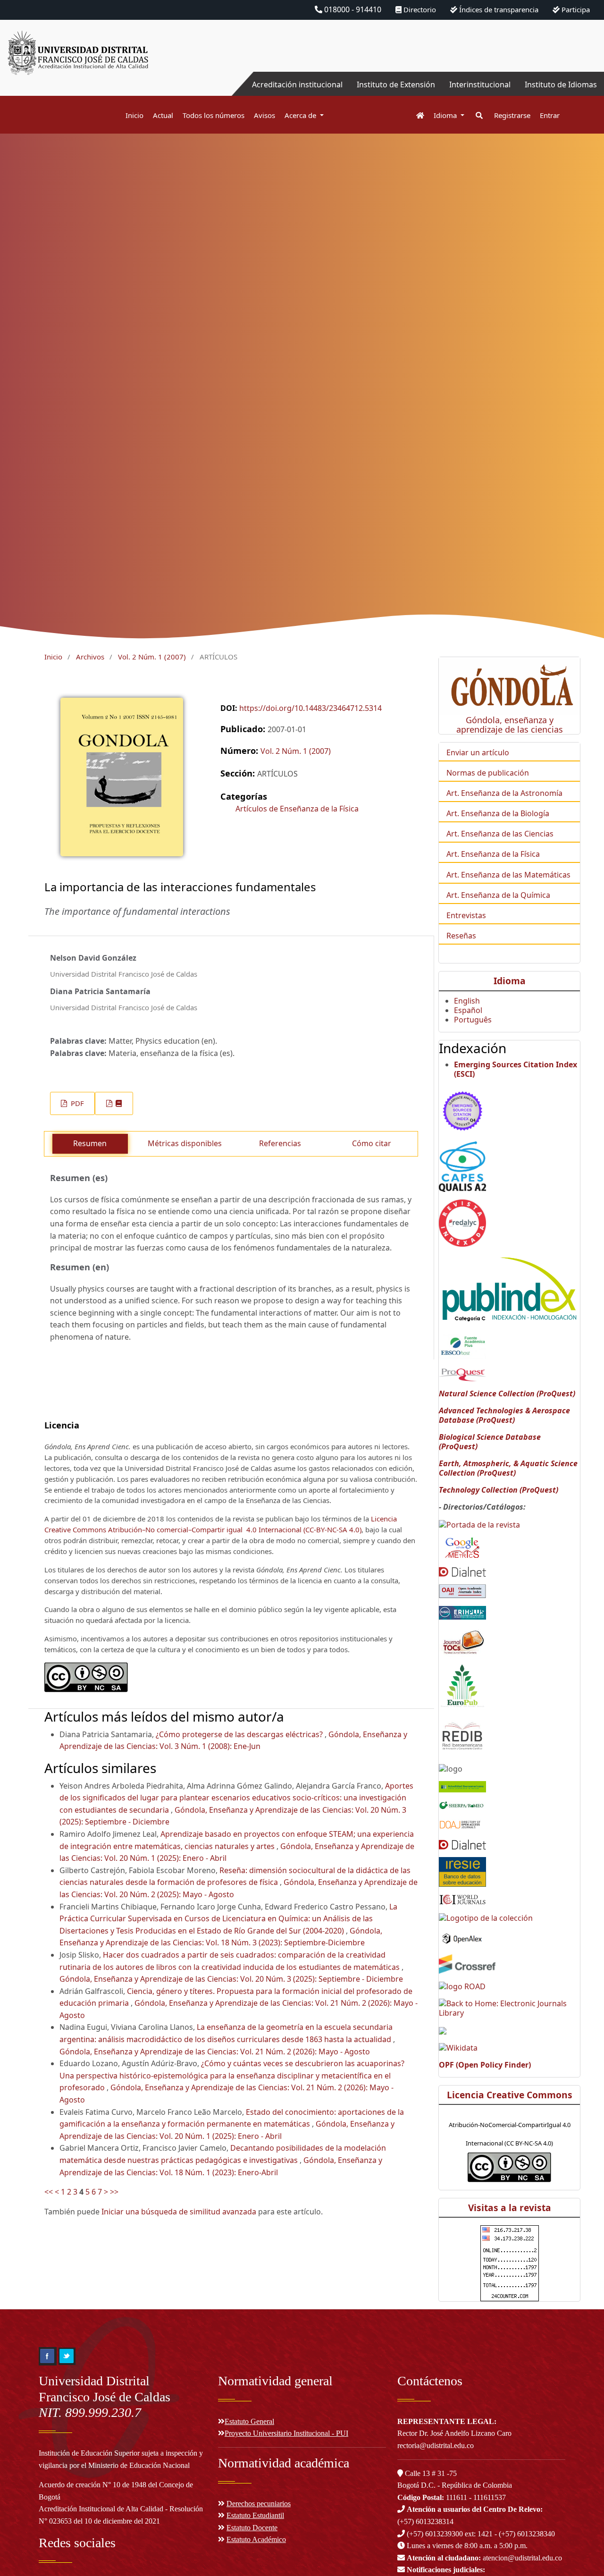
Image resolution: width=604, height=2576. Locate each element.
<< (49, 2192)
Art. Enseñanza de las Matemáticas (508, 875)
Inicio (134, 115)
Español (468, 1010)
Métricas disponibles (185, 1143)
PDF (76, 1103)
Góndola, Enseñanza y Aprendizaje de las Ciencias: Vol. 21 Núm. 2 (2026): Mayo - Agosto (215, 2052)
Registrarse (512, 115)
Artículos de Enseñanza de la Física (297, 809)
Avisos (264, 115)
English (467, 1001)
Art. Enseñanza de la (483, 813)
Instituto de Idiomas (561, 84)
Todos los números (214, 115)
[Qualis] (462, 1166)
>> (114, 2192)
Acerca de (301, 115)
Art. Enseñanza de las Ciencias (500, 834)
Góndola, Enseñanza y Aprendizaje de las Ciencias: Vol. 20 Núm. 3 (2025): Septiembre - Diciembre (231, 1979)
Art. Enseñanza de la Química (498, 895)
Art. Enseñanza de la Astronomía (504, 793)
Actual (163, 115)
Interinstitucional (480, 84)
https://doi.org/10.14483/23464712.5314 (310, 708)
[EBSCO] (462, 1345)
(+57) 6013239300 (435, 2534)
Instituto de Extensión (396, 84)
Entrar (550, 115)
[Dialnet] (462, 1571)
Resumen (90, 1143)
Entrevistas (466, 915)
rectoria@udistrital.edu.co (436, 2445)
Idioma (446, 115)
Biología (535, 813)
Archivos (90, 657)
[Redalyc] (462, 1222)
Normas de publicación (488, 773)
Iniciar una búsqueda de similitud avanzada (179, 2212)
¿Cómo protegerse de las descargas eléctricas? (240, 1734)
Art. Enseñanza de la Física (493, 854)
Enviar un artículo (478, 752)
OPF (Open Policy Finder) (485, 2065)
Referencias (280, 1143)
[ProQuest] (462, 1374)
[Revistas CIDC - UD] (415, 115)
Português (473, 1020)
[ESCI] (462, 1109)
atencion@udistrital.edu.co (484, 2558)
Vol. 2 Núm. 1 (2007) (152, 657)
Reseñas (461, 936)
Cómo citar (372, 1143)
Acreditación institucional (297, 84)
